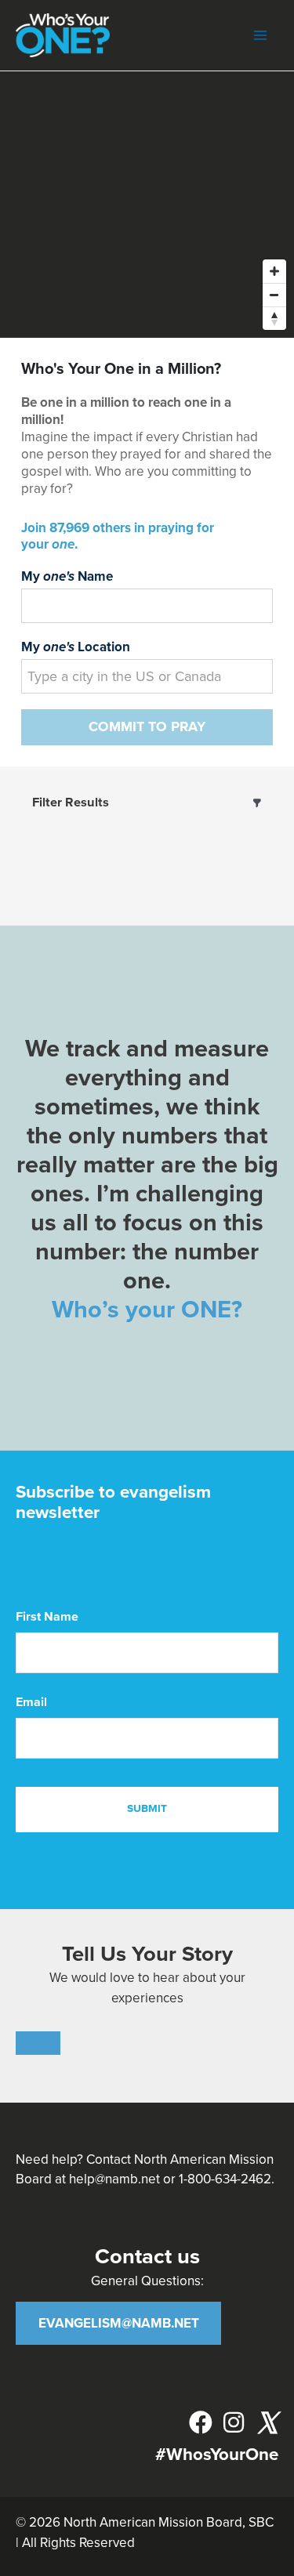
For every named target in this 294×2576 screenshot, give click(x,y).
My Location (76, 647)
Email (31, 1702)
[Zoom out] (274, 295)
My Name (67, 576)
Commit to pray (147, 727)
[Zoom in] (274, 271)
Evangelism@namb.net (119, 2323)
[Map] (147, 205)
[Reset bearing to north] (274, 318)
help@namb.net (114, 2179)
